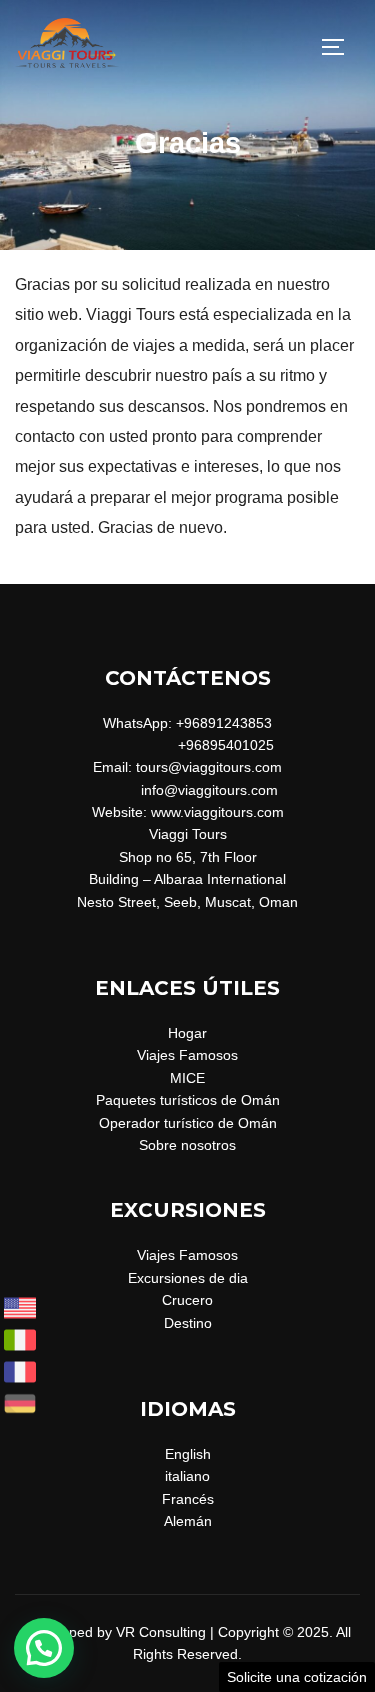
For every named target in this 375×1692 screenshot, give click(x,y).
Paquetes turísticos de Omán (188, 1100)
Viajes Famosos (187, 1055)
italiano (187, 1476)
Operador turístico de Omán (188, 1123)
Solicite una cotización (297, 1677)
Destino (188, 1323)
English (188, 1454)
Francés (188, 1499)
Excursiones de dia (188, 1278)
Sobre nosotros (187, 1145)
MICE (187, 1078)
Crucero (187, 1300)
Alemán (188, 1521)
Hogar (187, 1033)
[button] (44, 1648)
